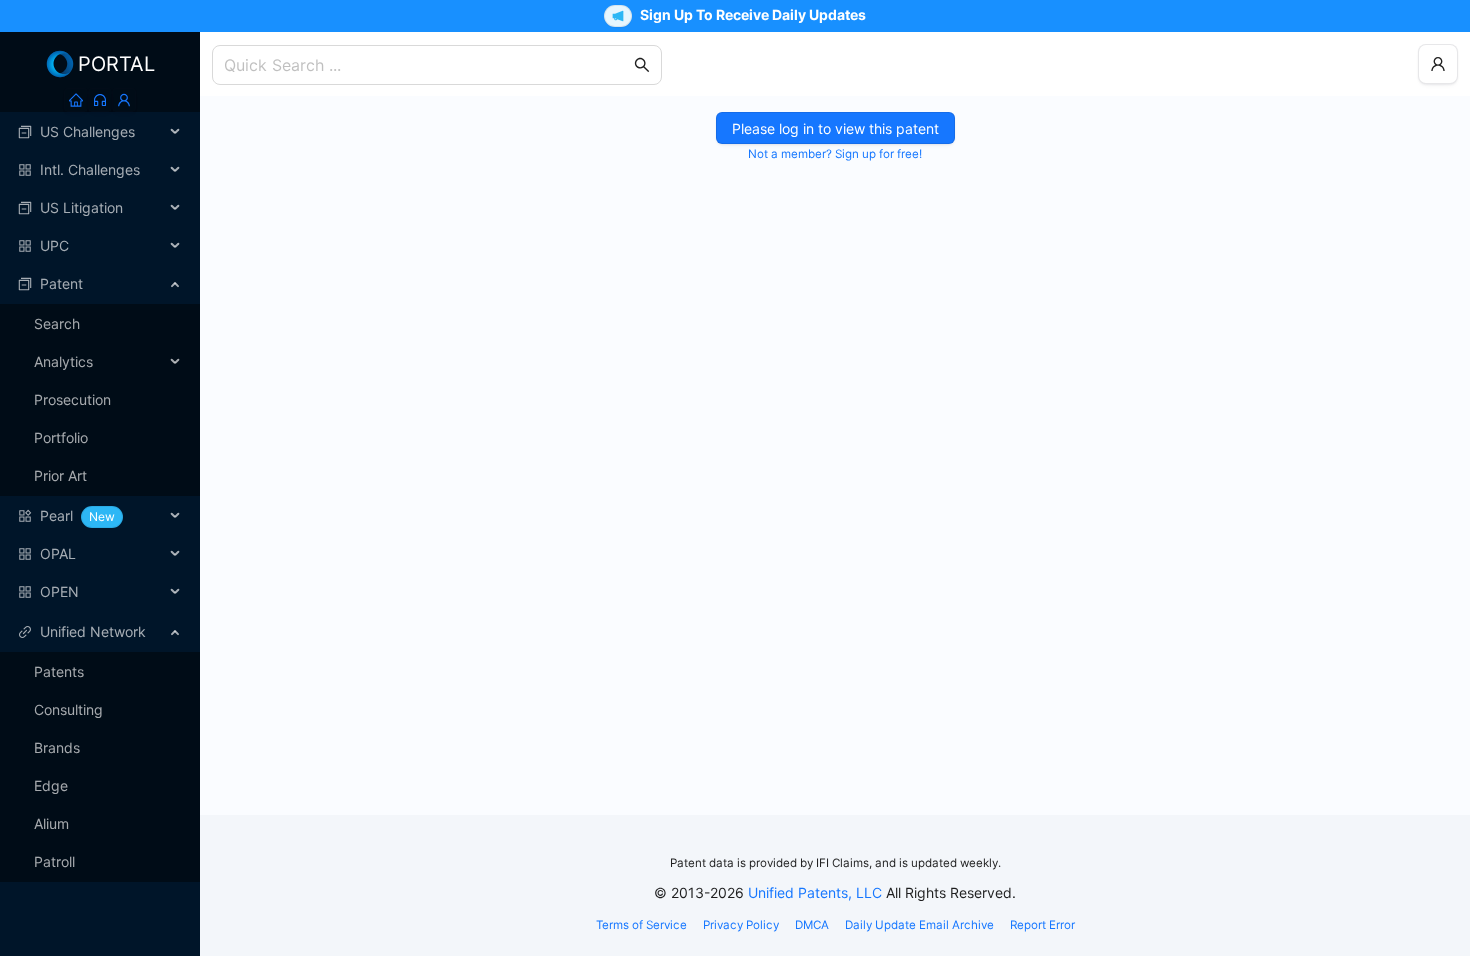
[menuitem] (100, 132)
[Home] (76, 100)
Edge (51, 785)
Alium (51, 823)
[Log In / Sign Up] (124, 100)
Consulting (68, 709)
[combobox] (427, 65)
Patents (59, 671)
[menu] (100, 362)
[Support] (100, 100)
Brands (57, 747)
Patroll (54, 861)
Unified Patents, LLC (815, 892)
